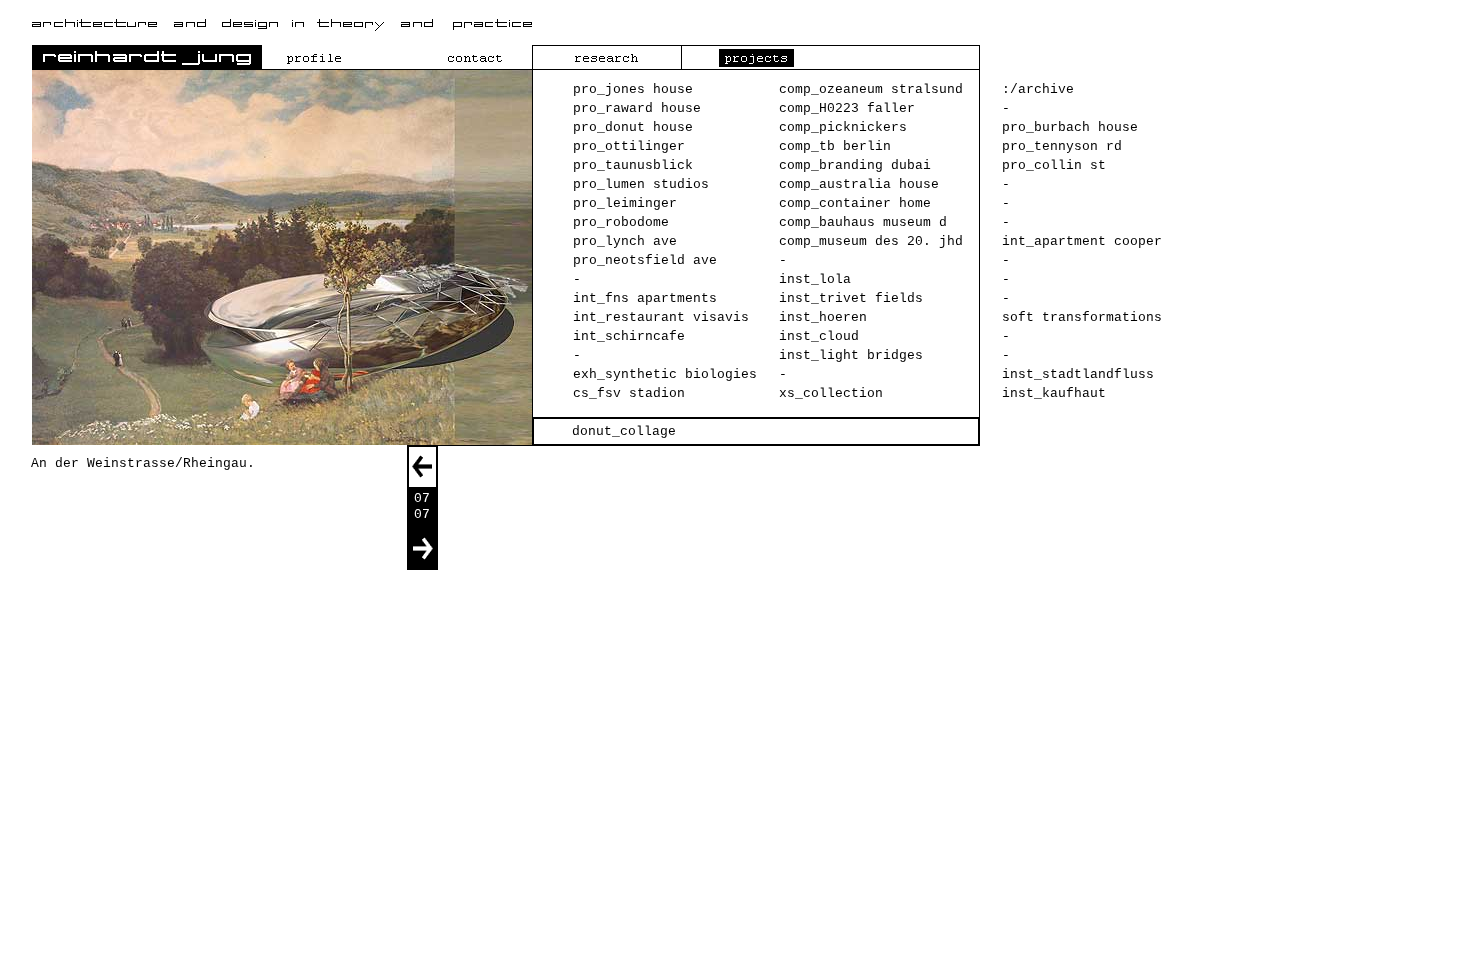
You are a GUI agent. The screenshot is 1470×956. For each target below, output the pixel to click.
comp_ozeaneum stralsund (871, 89)
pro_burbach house (1070, 127)
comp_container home (855, 203)
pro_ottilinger (629, 146)
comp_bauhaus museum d (863, 222)
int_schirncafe (629, 336)
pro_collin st (1054, 165)
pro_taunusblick (633, 165)
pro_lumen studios (641, 184)
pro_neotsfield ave (645, 260)
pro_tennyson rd (1062, 146)
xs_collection (831, 393)
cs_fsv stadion (629, 393)
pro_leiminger (625, 203)
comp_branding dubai (855, 165)
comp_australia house (859, 184)
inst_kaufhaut (1054, 393)
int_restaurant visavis (661, 317)
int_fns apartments (645, 298)
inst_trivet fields (851, 298)
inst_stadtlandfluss (1078, 374)
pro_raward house (637, 108)
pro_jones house (633, 89)
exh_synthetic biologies (665, 374)
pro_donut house (633, 127)
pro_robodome (621, 222)
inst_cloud (819, 336)
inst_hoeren (823, 317)
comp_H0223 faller (847, 108)
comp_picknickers (843, 127)
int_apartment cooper (1082, 241)
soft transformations (1082, 317)
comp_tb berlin (835, 146)
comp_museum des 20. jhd (871, 241)
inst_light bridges (851, 355)
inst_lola (815, 279)
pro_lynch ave (625, 241)
